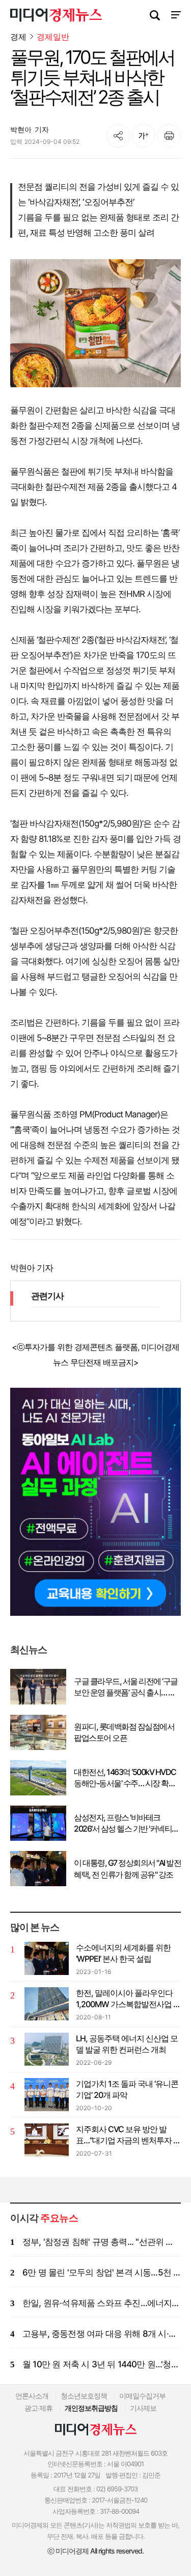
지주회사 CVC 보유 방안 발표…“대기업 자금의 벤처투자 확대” (128, 2135)
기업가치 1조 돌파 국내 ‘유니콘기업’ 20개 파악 (127, 2089)
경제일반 (53, 37)
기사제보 (143, 2408)
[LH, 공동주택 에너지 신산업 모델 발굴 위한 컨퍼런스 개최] (47, 2049)
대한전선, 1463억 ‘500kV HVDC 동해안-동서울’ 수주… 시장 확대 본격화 (125, 1778)
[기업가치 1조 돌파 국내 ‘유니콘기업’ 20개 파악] (47, 2095)
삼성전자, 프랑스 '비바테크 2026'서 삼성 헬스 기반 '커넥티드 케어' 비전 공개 (127, 1823)
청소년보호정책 (84, 2396)
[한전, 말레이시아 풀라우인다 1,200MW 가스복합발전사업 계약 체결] (47, 2004)
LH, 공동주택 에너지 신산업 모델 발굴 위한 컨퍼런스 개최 (127, 2044)
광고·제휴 (38, 2408)
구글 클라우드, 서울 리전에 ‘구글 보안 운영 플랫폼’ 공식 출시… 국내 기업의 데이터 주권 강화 (126, 1687)
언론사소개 (32, 2396)
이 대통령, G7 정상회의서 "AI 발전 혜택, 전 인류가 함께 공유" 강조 (127, 1868)
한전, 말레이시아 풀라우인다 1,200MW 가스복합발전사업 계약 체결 (128, 1999)
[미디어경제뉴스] (56, 16)
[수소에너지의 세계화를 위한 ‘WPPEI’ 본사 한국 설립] (47, 1958)
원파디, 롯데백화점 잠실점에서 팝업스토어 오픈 (124, 1732)
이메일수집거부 (142, 2396)
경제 (18, 37)
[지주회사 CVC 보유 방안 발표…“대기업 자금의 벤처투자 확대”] (47, 2140)
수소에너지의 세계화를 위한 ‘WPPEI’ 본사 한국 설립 (123, 1953)
